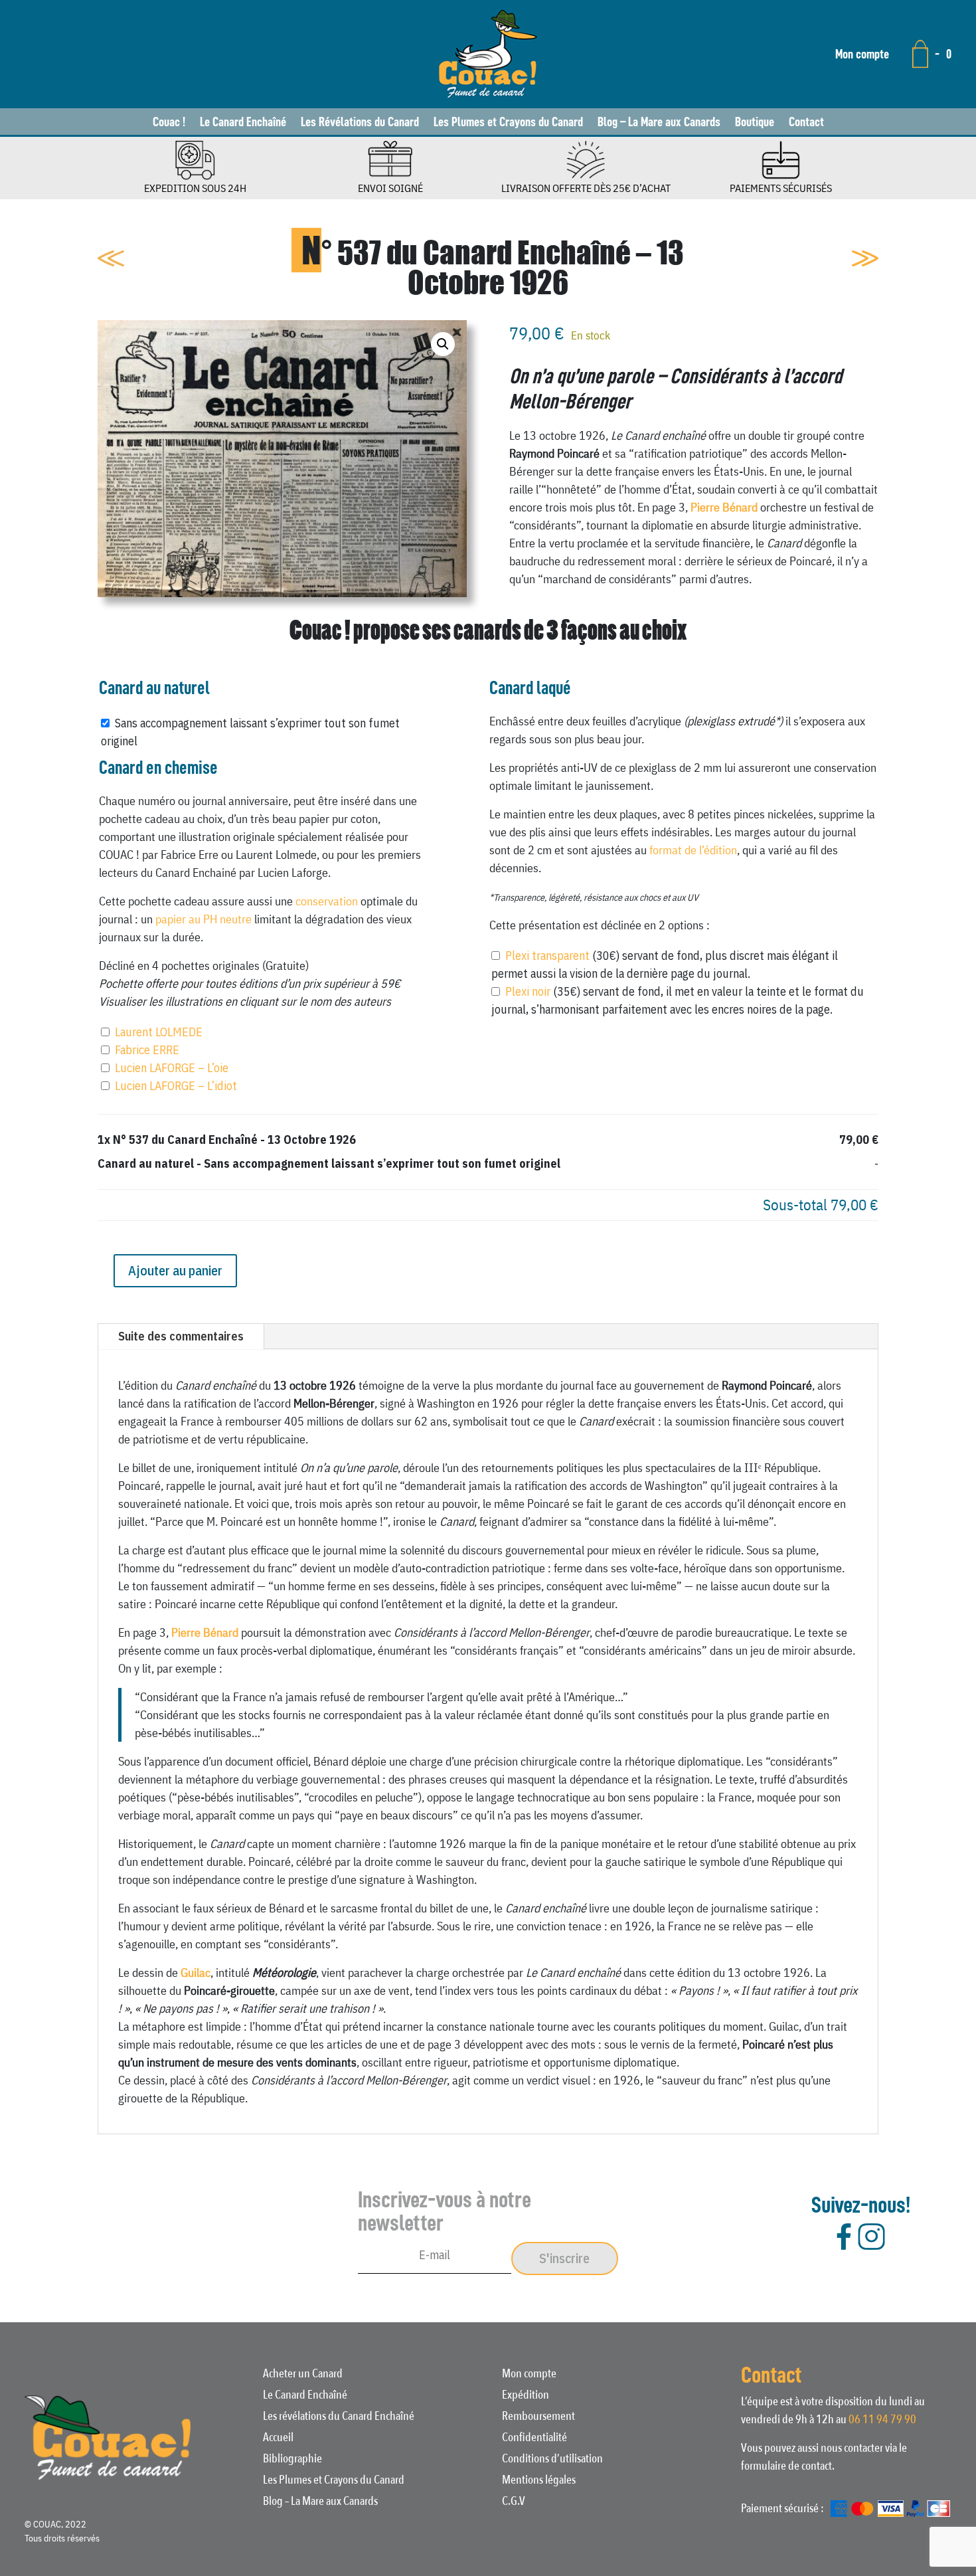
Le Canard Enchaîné (243, 123)
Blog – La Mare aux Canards (659, 123)
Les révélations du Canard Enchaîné (339, 2418)
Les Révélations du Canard (360, 123)
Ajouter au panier (175, 1270)
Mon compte (862, 54)
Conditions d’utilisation (552, 2460)
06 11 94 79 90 (882, 2420)
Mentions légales (539, 2482)
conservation (327, 901)
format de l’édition (693, 850)
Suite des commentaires (181, 1336)
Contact (806, 123)
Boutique (755, 123)
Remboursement (538, 2418)
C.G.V (514, 2503)
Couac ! (169, 123)
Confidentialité (534, 2439)
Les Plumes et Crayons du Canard (508, 123)
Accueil (278, 2439)
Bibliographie (292, 2460)
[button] (443, 344)
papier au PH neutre (203, 919)
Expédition (526, 2397)
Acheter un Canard (303, 2375)
